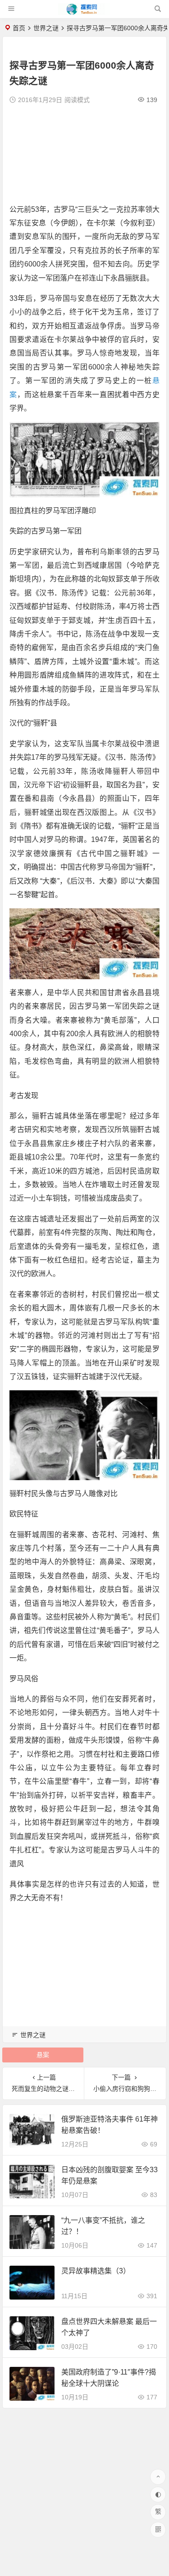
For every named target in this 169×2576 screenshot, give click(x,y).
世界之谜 (46, 28)
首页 (19, 28)
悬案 (43, 2055)
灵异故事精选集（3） (96, 2271)
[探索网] (84, 12)
